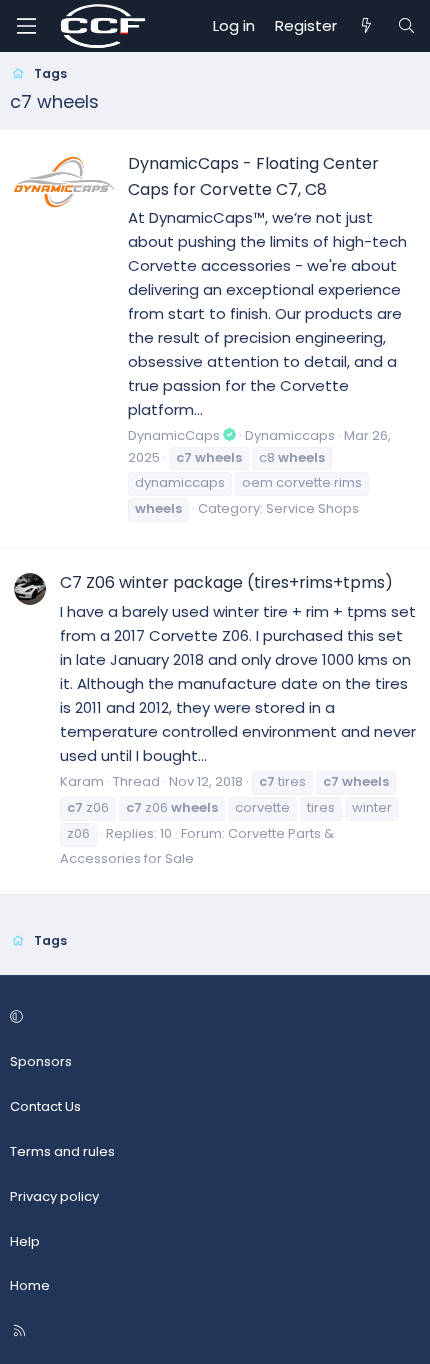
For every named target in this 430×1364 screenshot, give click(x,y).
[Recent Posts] (366, 26)
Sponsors (41, 1061)
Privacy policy (54, 1196)
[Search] (406, 26)
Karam (82, 781)
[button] (212, 1018)
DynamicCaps (174, 435)
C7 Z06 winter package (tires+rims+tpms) (226, 582)
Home (30, 1285)
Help (25, 1241)
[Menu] (26, 26)
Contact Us (45, 1106)
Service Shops (312, 508)
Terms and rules (62, 1151)
